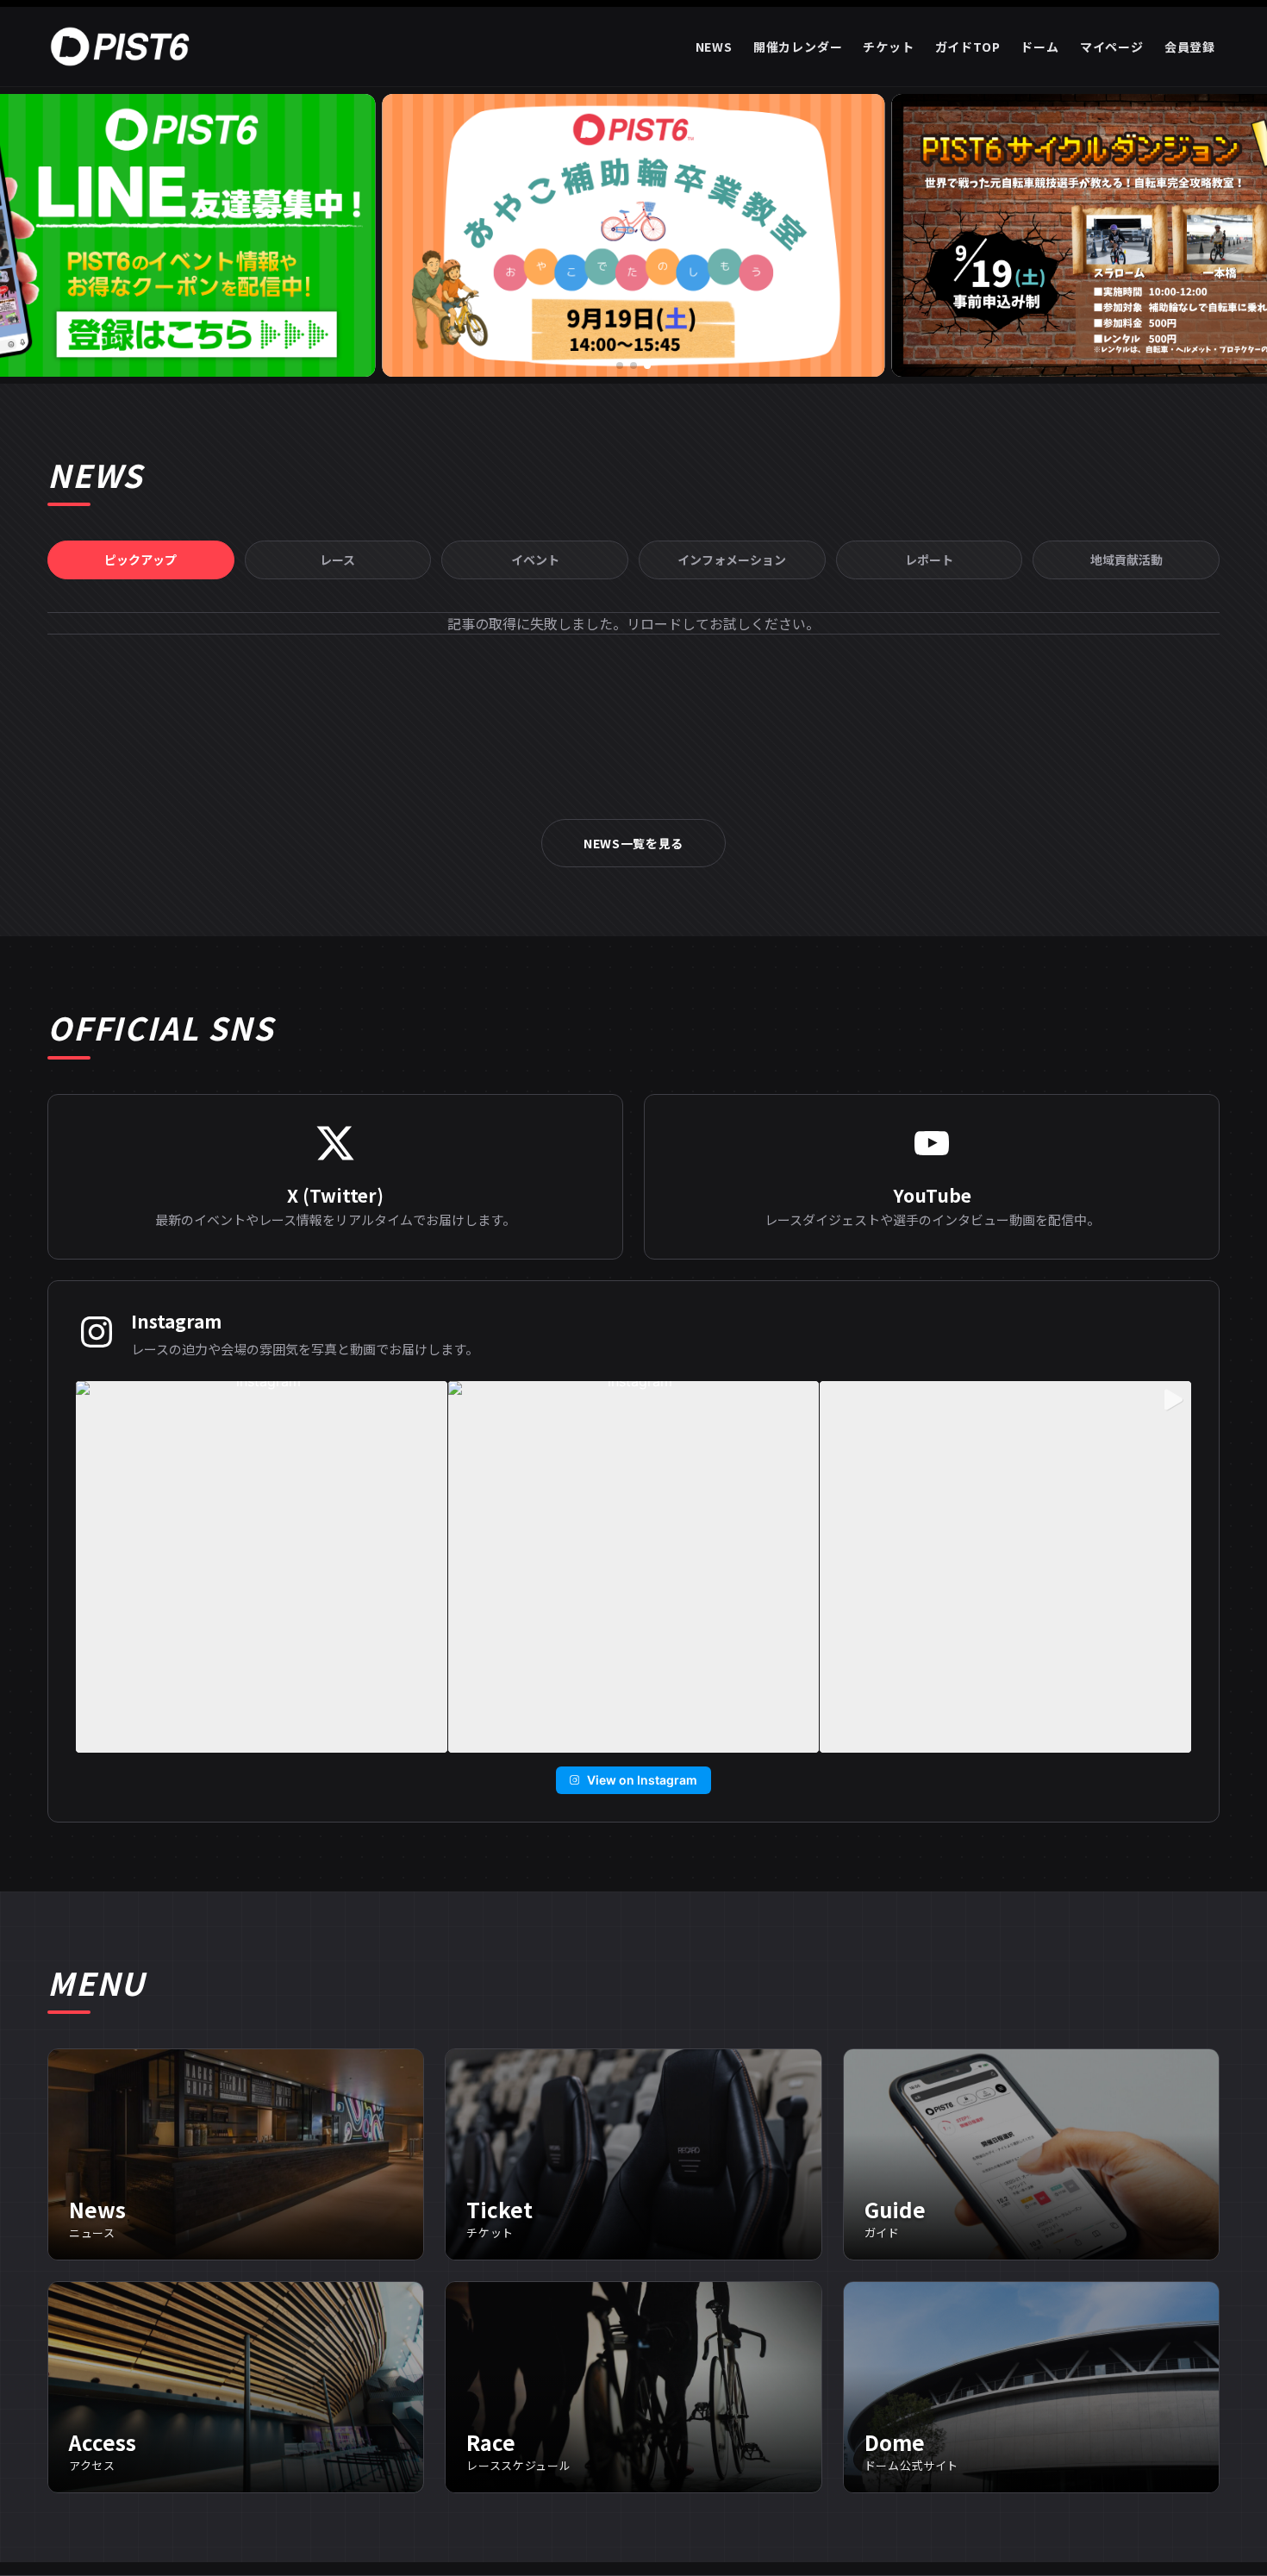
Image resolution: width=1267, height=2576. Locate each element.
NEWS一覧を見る (633, 843)
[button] (620, 366)
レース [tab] (337, 560)
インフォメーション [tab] (732, 560)
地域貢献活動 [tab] (1127, 560)
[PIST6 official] (123, 47)
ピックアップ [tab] (140, 560)
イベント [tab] (535, 560)
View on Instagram (642, 1780)
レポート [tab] (929, 560)
